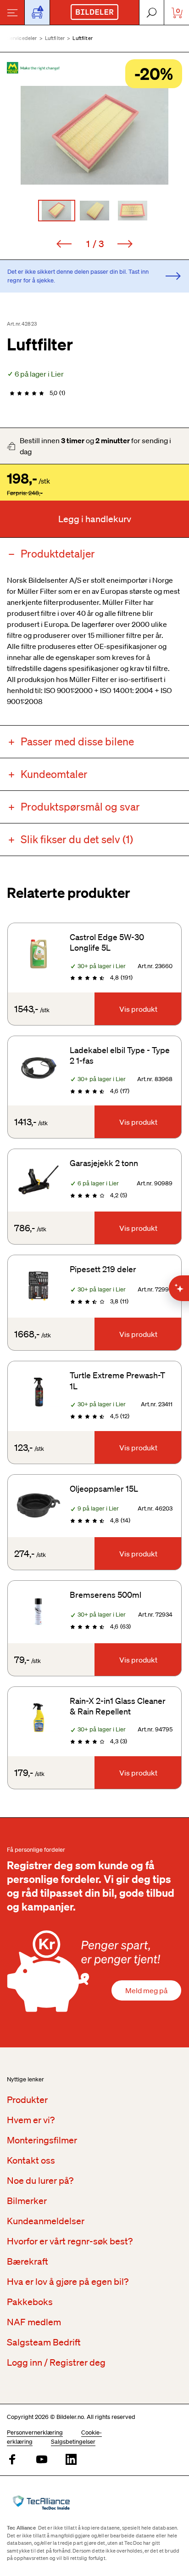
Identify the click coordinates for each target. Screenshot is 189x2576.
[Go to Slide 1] (57, 211)
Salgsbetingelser (73, 2442)
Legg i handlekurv (95, 519)
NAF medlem (34, 2322)
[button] (94, 135)
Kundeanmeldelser (46, 2221)
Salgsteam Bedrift (44, 2342)
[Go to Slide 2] (95, 211)
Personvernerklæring (35, 2432)
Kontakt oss (31, 2160)
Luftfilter (55, 38)
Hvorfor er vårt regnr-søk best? (70, 2241)
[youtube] (42, 2460)
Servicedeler (22, 38)
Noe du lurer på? (40, 2181)
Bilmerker (27, 2201)
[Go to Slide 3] (133, 211)
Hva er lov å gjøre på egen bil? (68, 2282)
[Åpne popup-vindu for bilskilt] (37, 12)
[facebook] (12, 2460)
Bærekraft (28, 2261)
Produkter (27, 2100)
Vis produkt (138, 1009)
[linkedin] (71, 2460)
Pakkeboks (30, 2302)
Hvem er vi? (31, 2120)
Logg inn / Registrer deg (56, 2362)
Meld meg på (146, 1990)
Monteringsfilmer (42, 2140)
